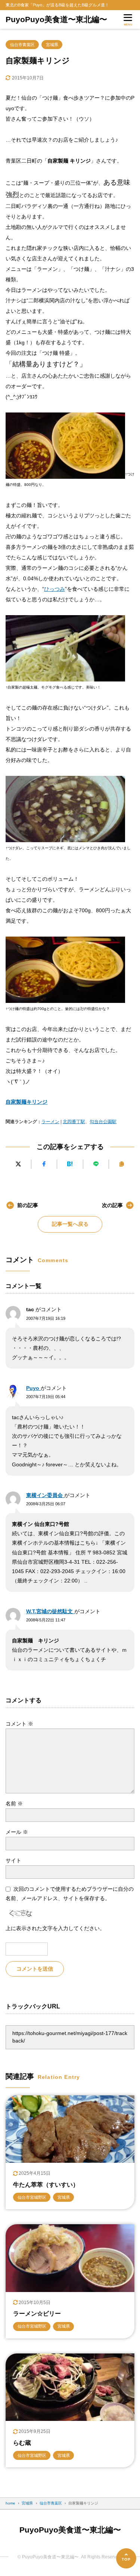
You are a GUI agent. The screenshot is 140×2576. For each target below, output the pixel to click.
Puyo (33, 1388)
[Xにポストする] (18, 1164)
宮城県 (52, 45)
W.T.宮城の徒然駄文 (50, 1611)
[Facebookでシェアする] (44, 1164)
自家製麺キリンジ (27, 1102)
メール (17, 1832)
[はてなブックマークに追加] (70, 1164)
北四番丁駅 (74, 1122)
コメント (19, 1724)
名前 (14, 1803)
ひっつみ (55, 589)
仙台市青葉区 (22, 45)
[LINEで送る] (96, 1164)
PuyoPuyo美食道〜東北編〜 (56, 19)
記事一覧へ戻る (70, 1224)
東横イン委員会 (45, 1495)
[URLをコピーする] (122, 1164)
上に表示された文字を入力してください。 (55, 1928)
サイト (13, 1860)
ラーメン (50, 1122)
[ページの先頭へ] (126, 2558)
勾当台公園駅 (103, 1122)
